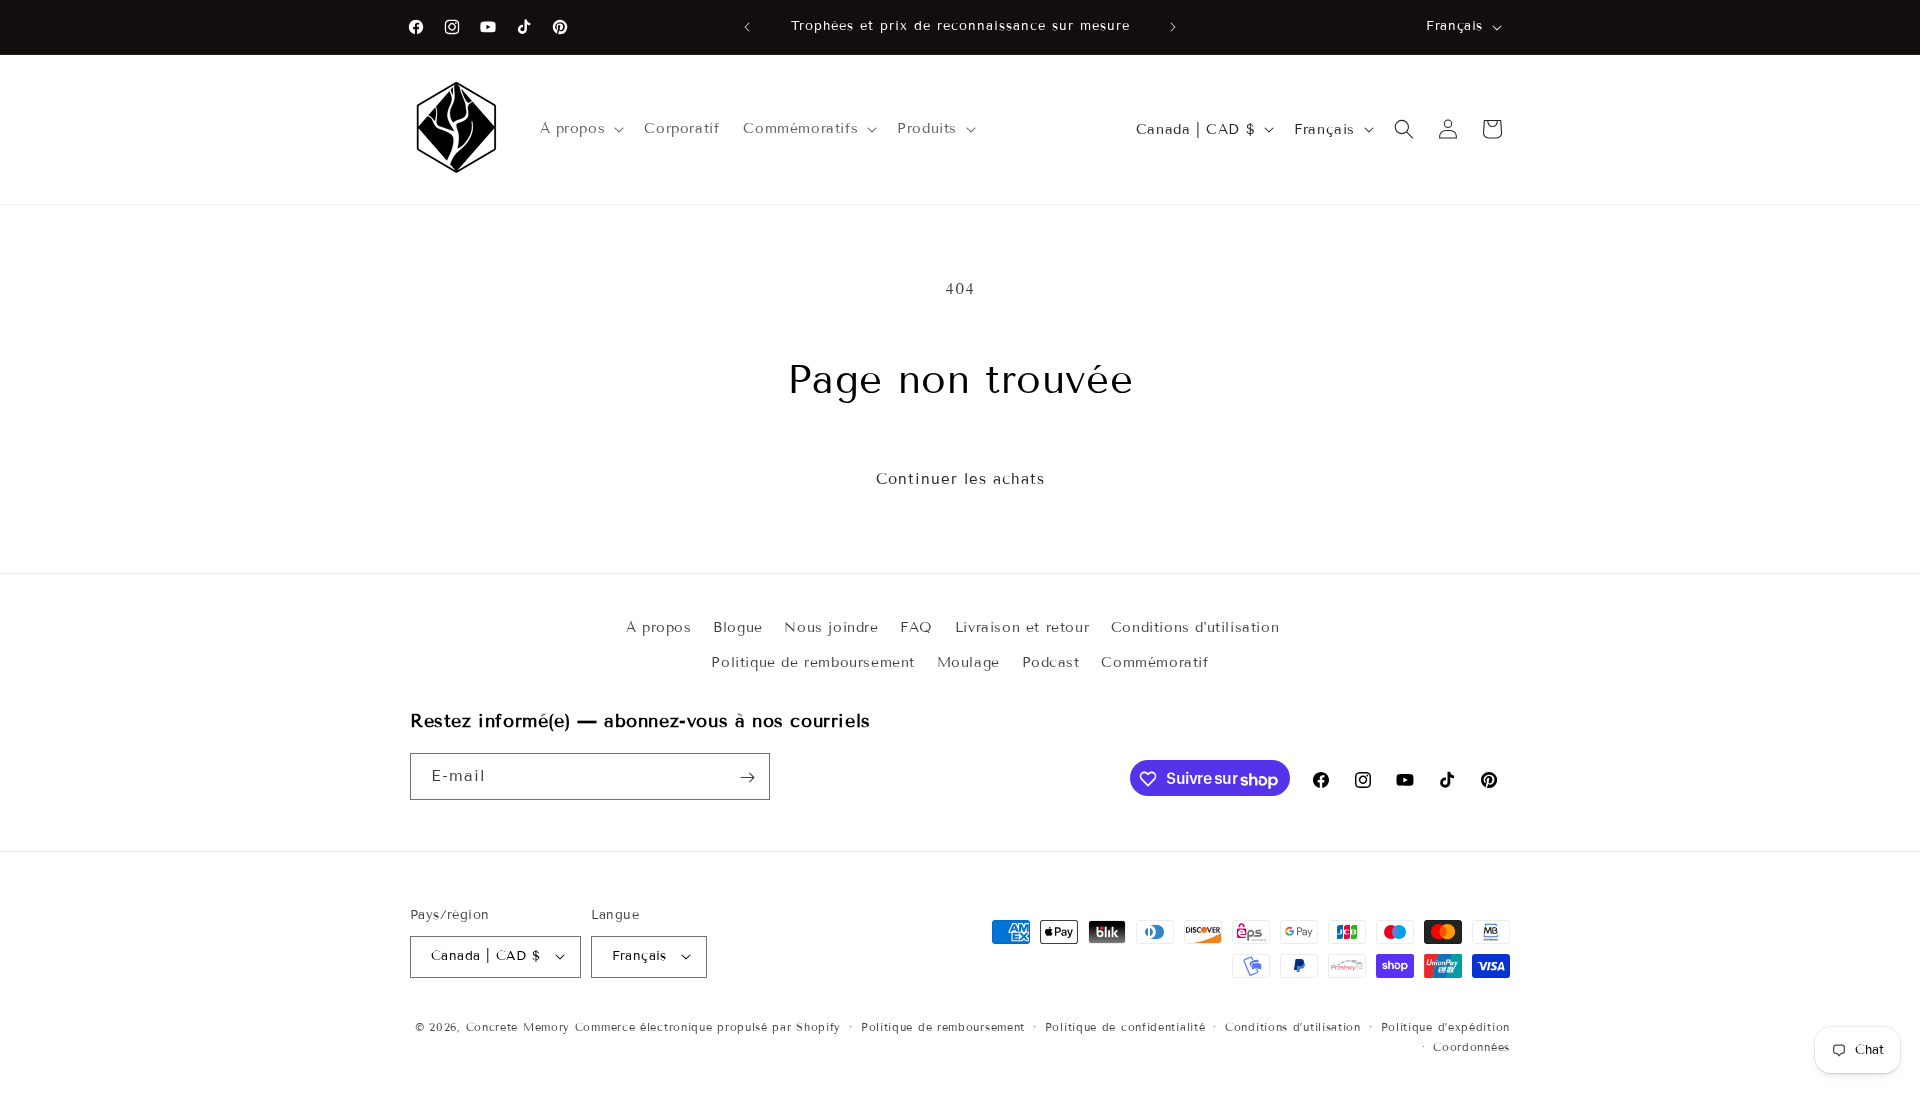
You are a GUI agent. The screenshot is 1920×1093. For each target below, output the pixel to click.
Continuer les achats (960, 479)
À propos (659, 627)
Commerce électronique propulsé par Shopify (708, 1026)
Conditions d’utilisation (1293, 1026)
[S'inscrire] (747, 777)
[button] (580, 129)
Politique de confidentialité (1125, 1026)
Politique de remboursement (813, 662)
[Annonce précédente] (747, 27)
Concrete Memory (518, 1026)
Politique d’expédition (1445, 1026)
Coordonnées (1471, 1046)
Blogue (738, 627)
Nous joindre (831, 627)
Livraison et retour (1022, 627)
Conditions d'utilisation (1195, 627)
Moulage (968, 662)
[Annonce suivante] (1173, 27)
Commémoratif (1154, 662)
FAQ (916, 627)
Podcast (1051, 662)
